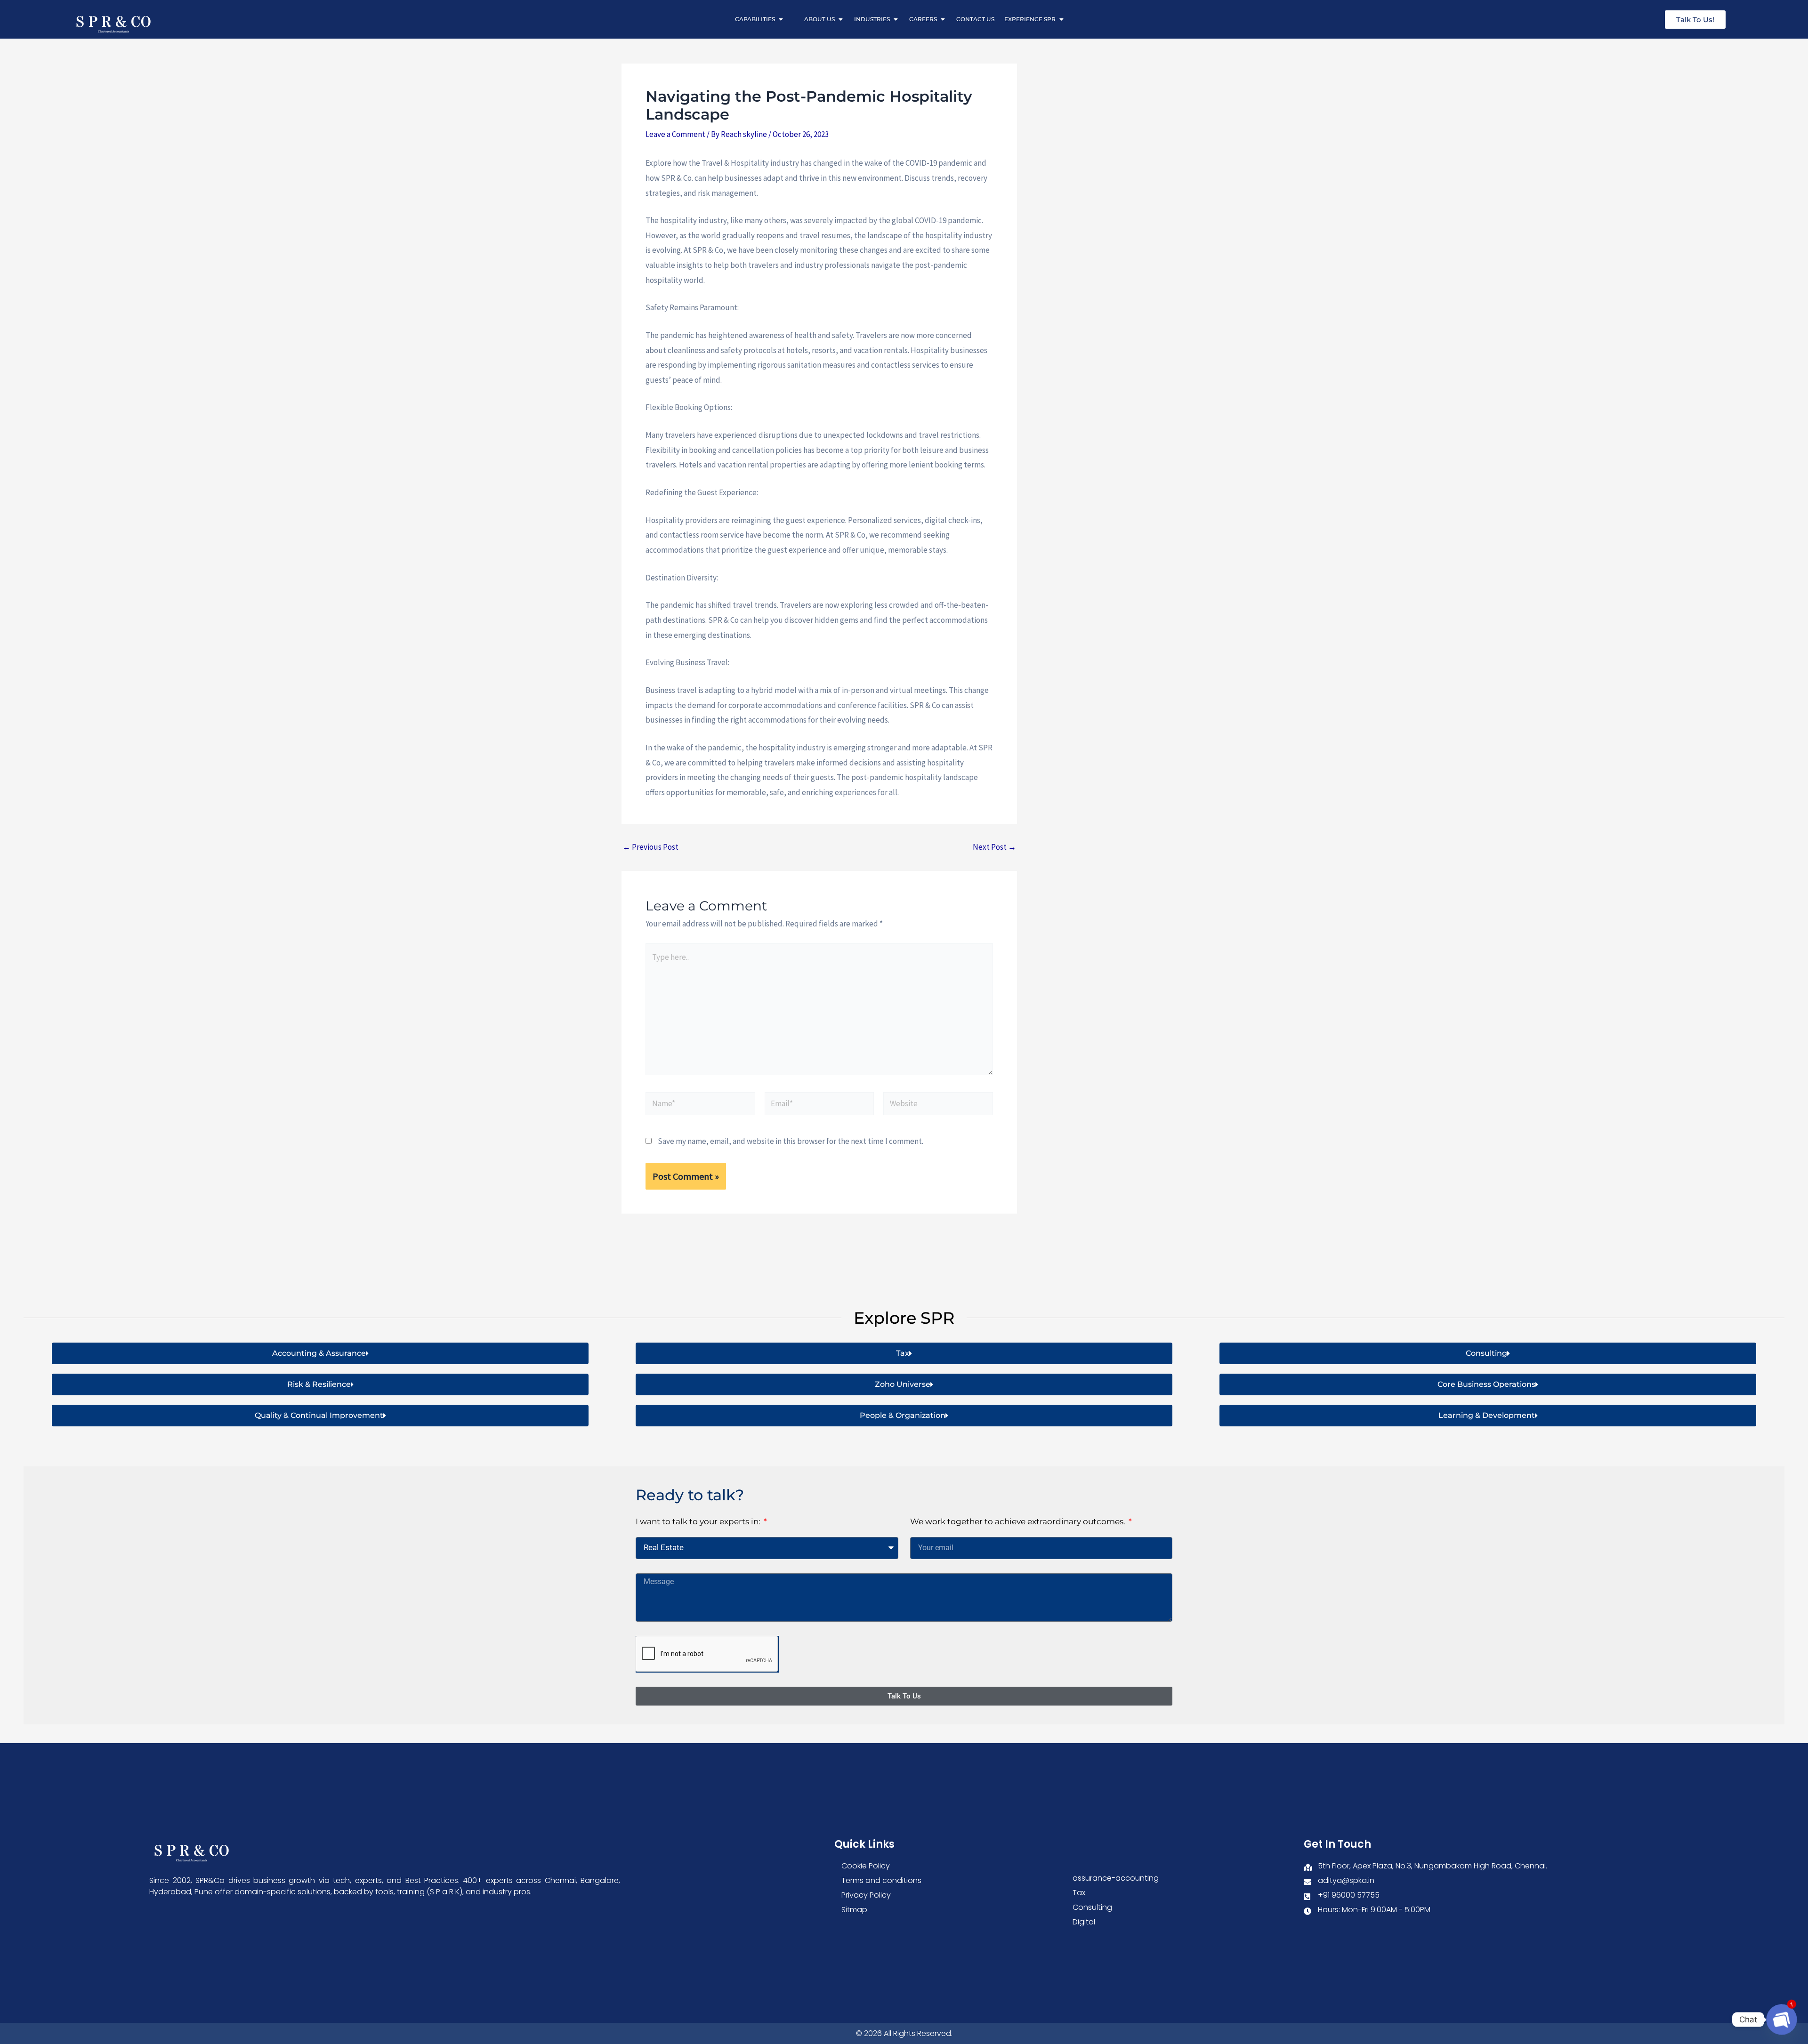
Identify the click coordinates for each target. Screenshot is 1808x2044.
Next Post (994, 847)
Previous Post (650, 847)
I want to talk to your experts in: (699, 1521)
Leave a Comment (675, 134)
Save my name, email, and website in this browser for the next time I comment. (791, 1141)
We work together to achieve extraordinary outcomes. (1019, 1521)
